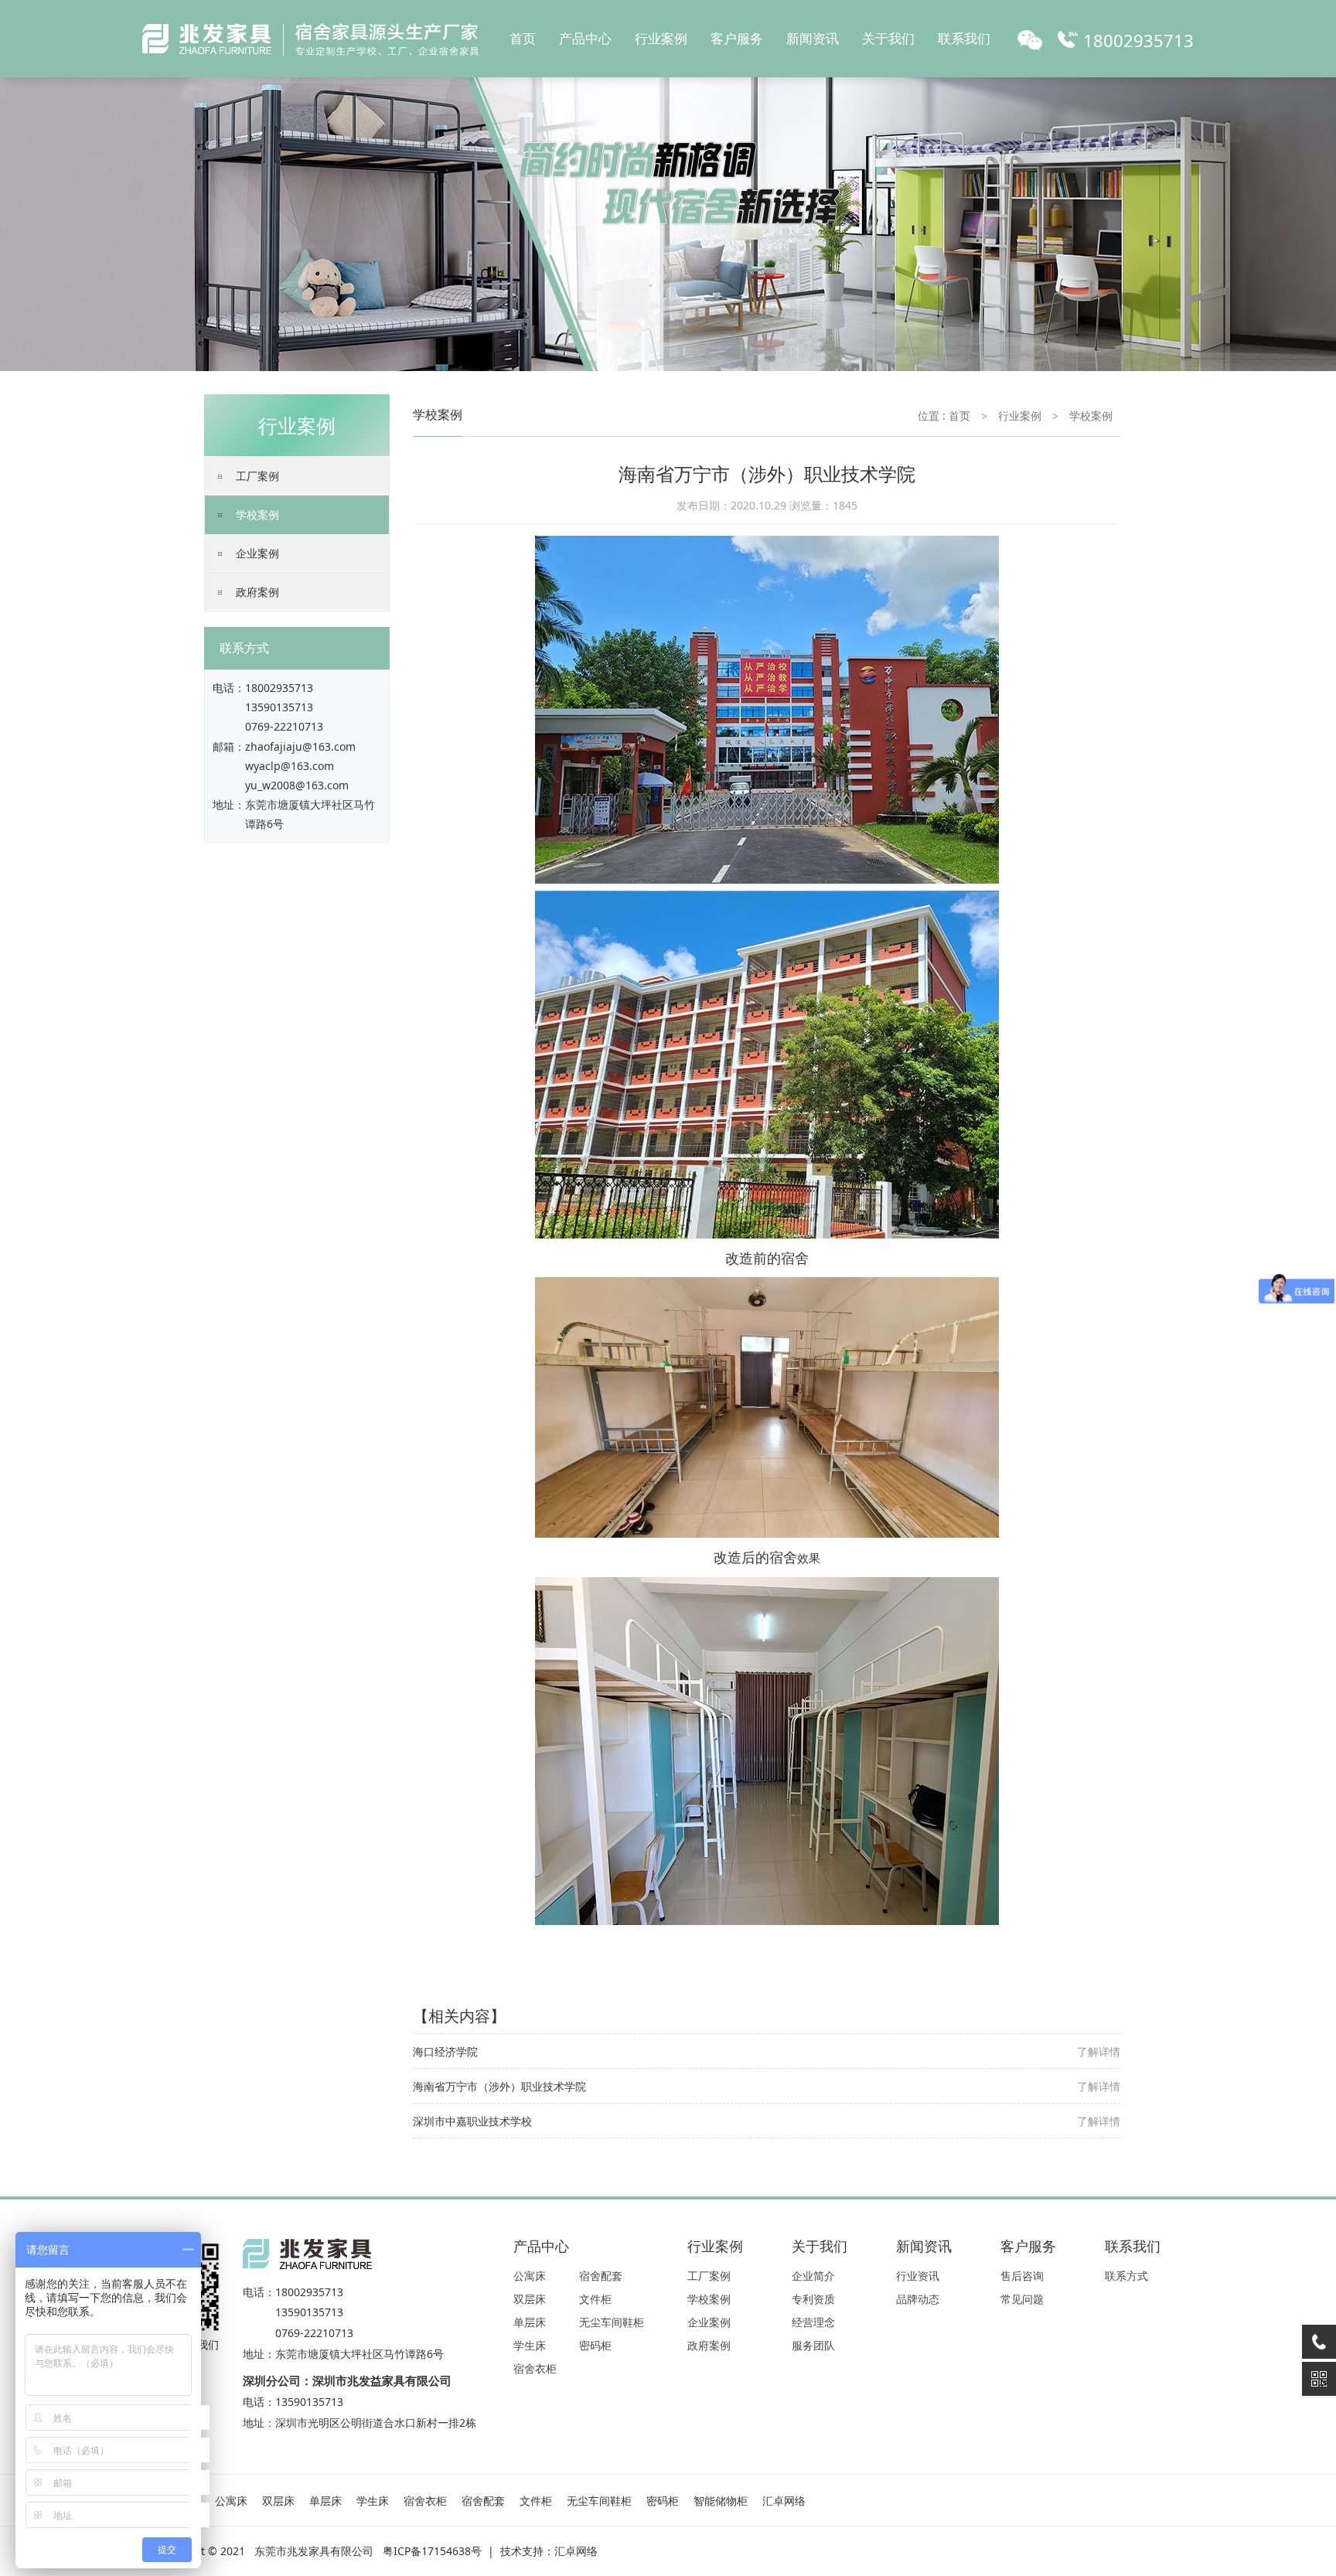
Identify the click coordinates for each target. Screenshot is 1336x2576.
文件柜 (595, 2299)
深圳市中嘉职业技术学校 (472, 2121)
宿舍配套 (601, 2276)
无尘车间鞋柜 (612, 2322)
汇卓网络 (784, 2501)
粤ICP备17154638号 (432, 2551)
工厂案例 (257, 476)
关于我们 (888, 38)
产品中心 (585, 38)
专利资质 (813, 2299)
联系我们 (964, 38)
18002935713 (279, 688)
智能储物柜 (721, 2501)
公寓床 (530, 2276)
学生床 (530, 2345)
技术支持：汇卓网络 (549, 2551)
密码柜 (595, 2345)
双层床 (530, 2299)
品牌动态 (918, 2299)
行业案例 (661, 38)
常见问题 (1022, 2299)
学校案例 (257, 515)
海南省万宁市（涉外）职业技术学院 (499, 2086)
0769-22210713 (284, 726)
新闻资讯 (813, 38)
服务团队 (813, 2345)
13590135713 (279, 707)
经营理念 (813, 2322)
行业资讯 (918, 2276)
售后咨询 (1022, 2276)
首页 (523, 38)
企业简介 (813, 2276)
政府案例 (257, 592)
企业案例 (257, 553)
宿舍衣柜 (535, 2368)
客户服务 (737, 38)
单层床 (530, 2322)
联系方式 (1126, 2276)
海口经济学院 (445, 2051)
